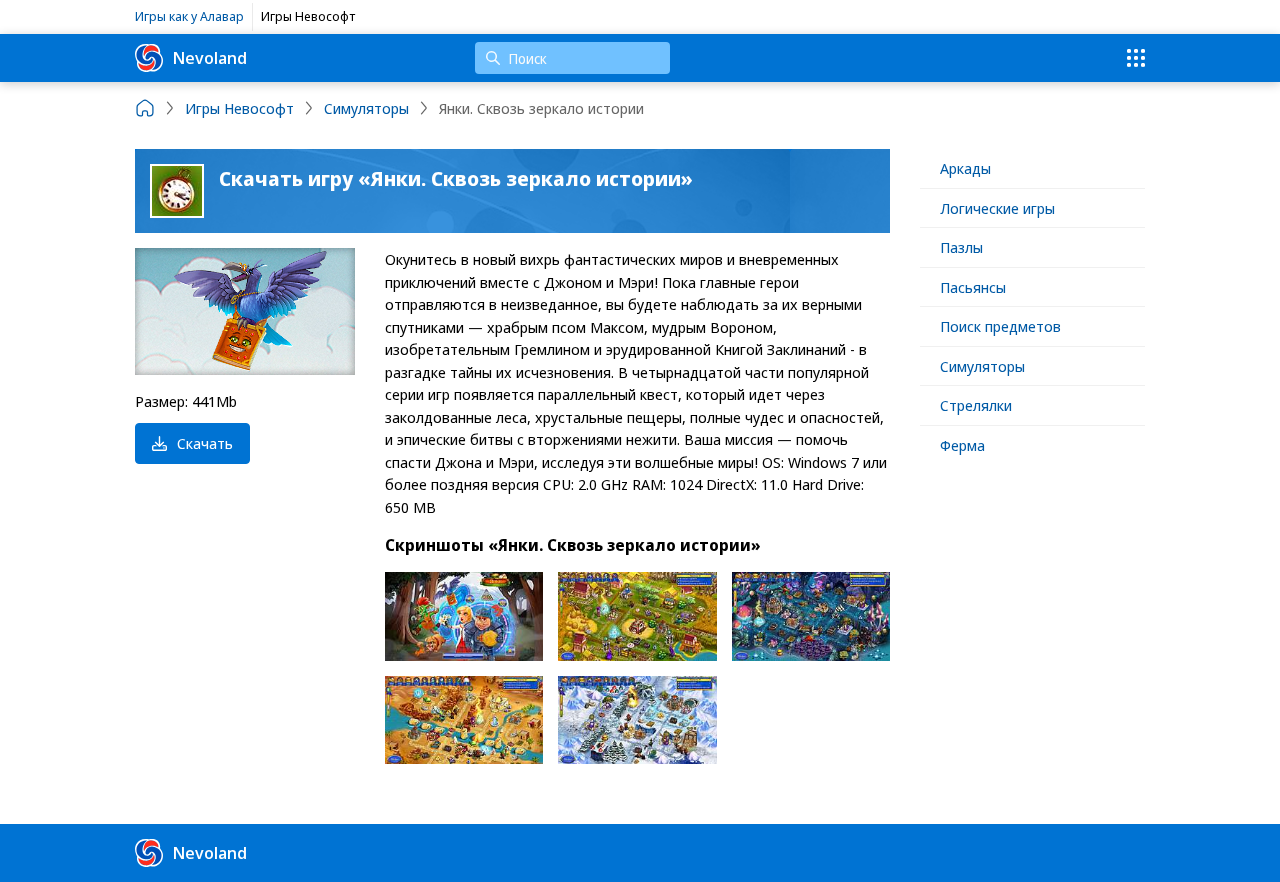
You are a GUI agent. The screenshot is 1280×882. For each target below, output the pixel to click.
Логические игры (997, 208)
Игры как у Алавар (189, 16)
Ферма (962, 445)
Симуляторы (982, 366)
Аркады (965, 168)
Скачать (205, 443)
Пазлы (961, 247)
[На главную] (145, 108)
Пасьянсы (973, 287)
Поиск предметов (1000, 326)
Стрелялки (976, 405)
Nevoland (210, 57)
